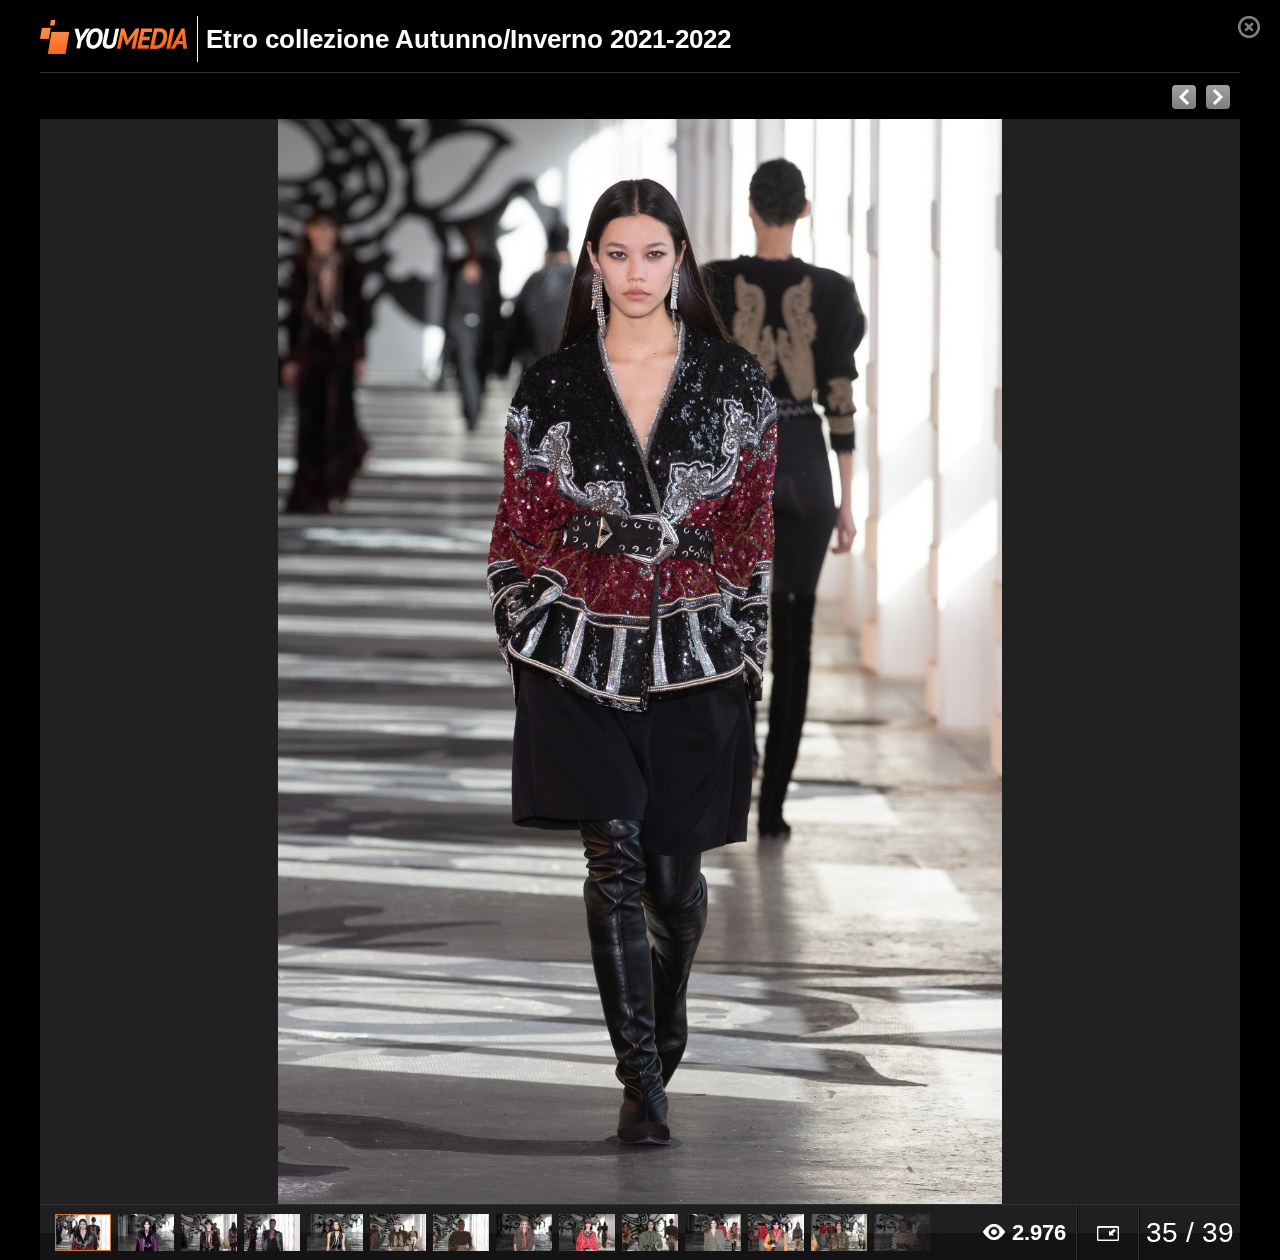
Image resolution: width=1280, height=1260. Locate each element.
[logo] (113, 37)
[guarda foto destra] (760, 662)
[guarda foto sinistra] (160, 662)
